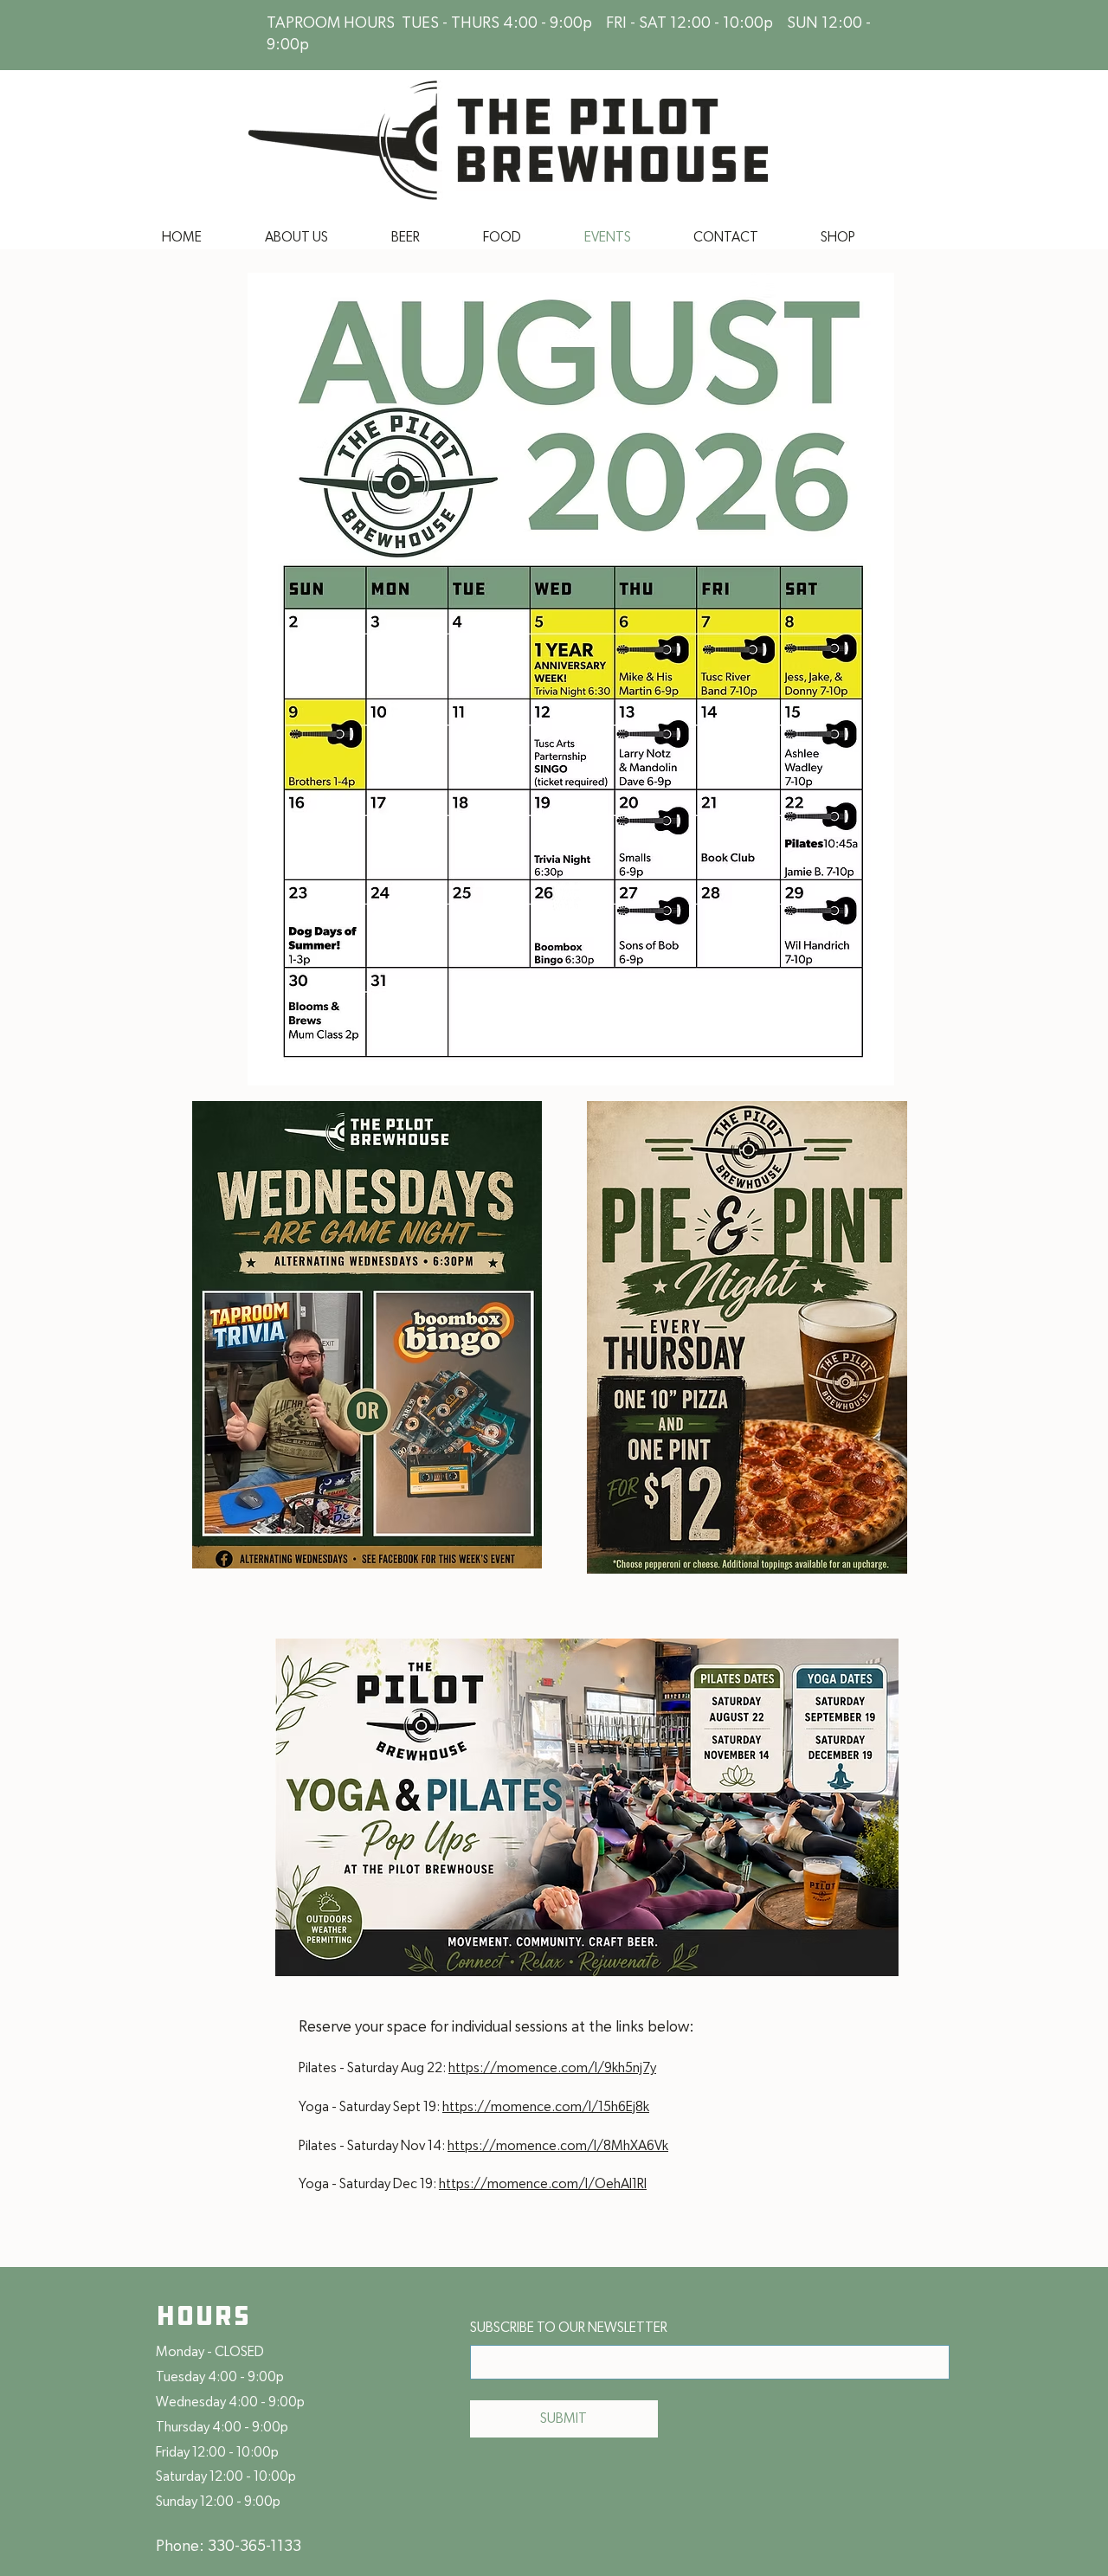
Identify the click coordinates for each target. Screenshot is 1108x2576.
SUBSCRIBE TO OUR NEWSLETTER (569, 2328)
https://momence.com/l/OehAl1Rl (543, 2184)
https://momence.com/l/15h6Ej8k (546, 2107)
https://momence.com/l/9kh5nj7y (552, 2068)
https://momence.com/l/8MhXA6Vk (558, 2146)
